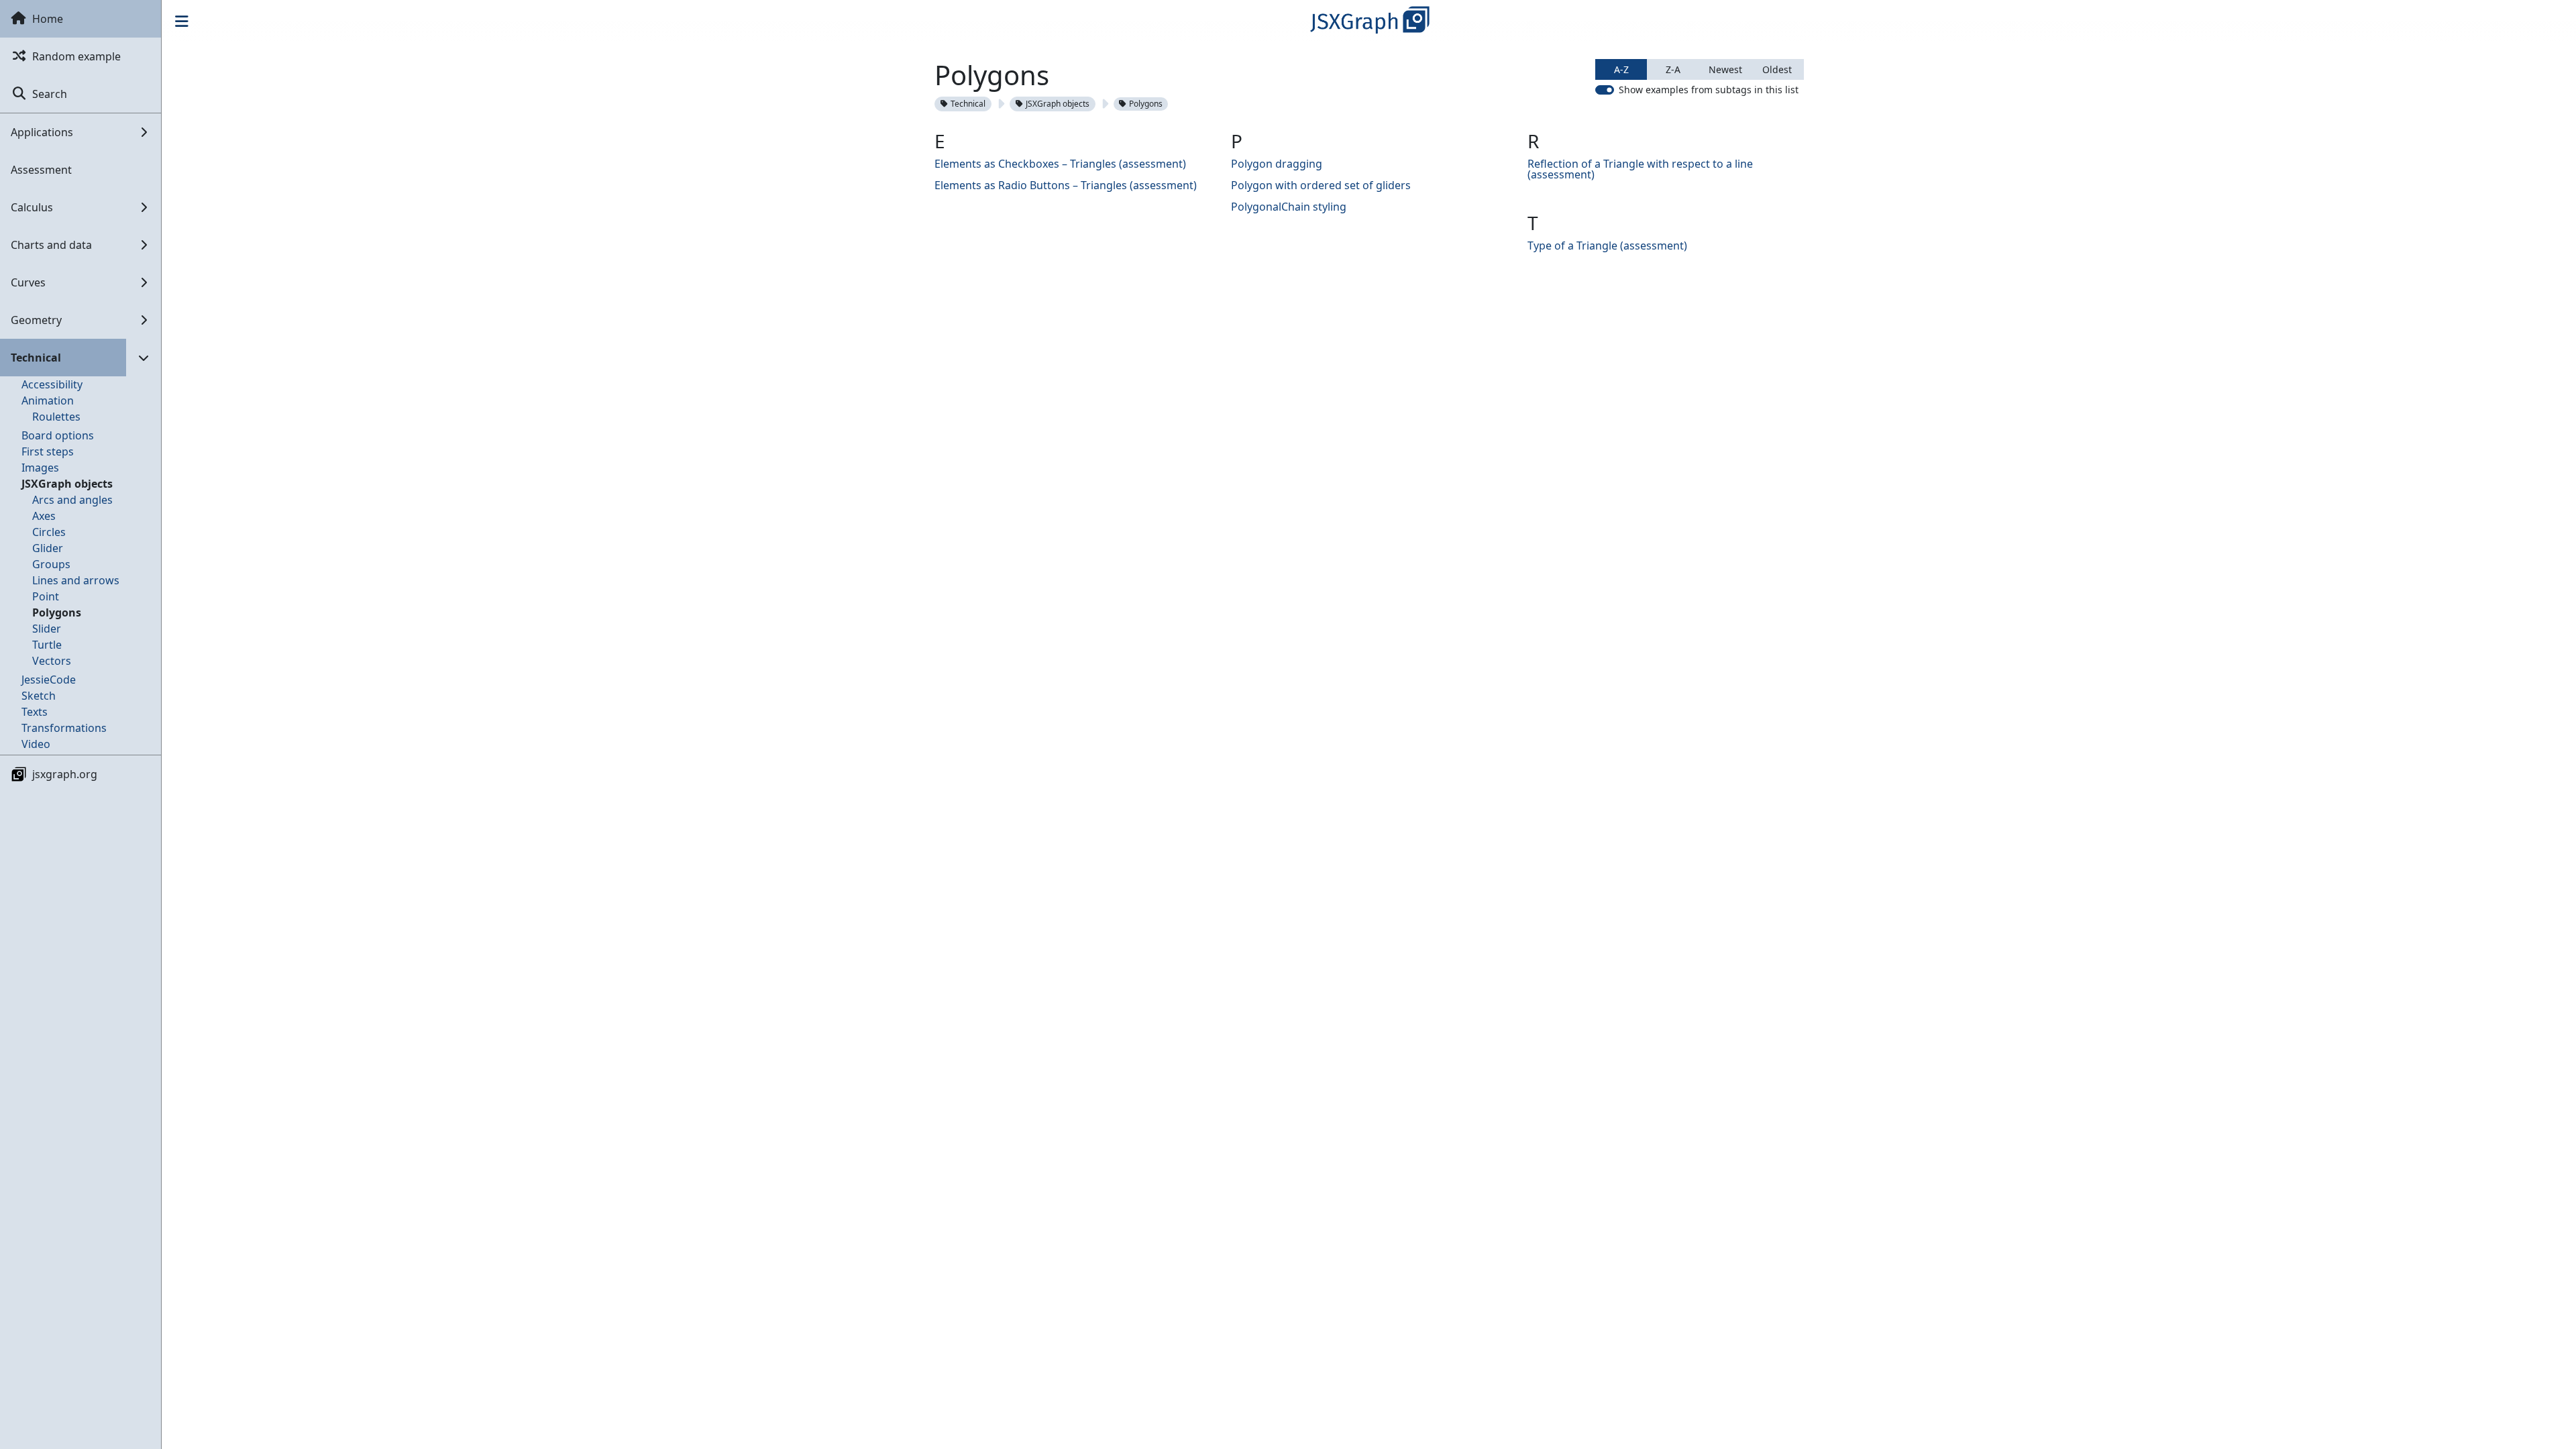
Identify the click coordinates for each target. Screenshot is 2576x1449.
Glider (48, 548)
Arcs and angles (72, 500)
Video (36, 744)
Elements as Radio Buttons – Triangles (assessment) (1066, 185)
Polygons (57, 612)
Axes (44, 516)
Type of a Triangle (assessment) (1607, 246)
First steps (48, 451)
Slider (47, 629)
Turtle (47, 645)
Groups (51, 564)
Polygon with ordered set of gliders (1321, 185)
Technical (968, 104)
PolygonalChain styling (1289, 207)
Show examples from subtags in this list (1709, 90)
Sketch (39, 696)
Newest (1725, 69)
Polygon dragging (1277, 164)
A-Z (1621, 69)
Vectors (52, 661)
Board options (58, 435)
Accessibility (52, 384)
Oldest (1777, 69)
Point (46, 596)
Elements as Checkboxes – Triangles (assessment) (1060, 164)
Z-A (1673, 69)
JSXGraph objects (67, 484)
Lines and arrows (76, 580)
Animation (48, 400)
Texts (35, 712)
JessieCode (49, 680)
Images (40, 468)
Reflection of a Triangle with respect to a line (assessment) (1640, 169)
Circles (49, 532)
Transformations (64, 728)
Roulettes (56, 417)
